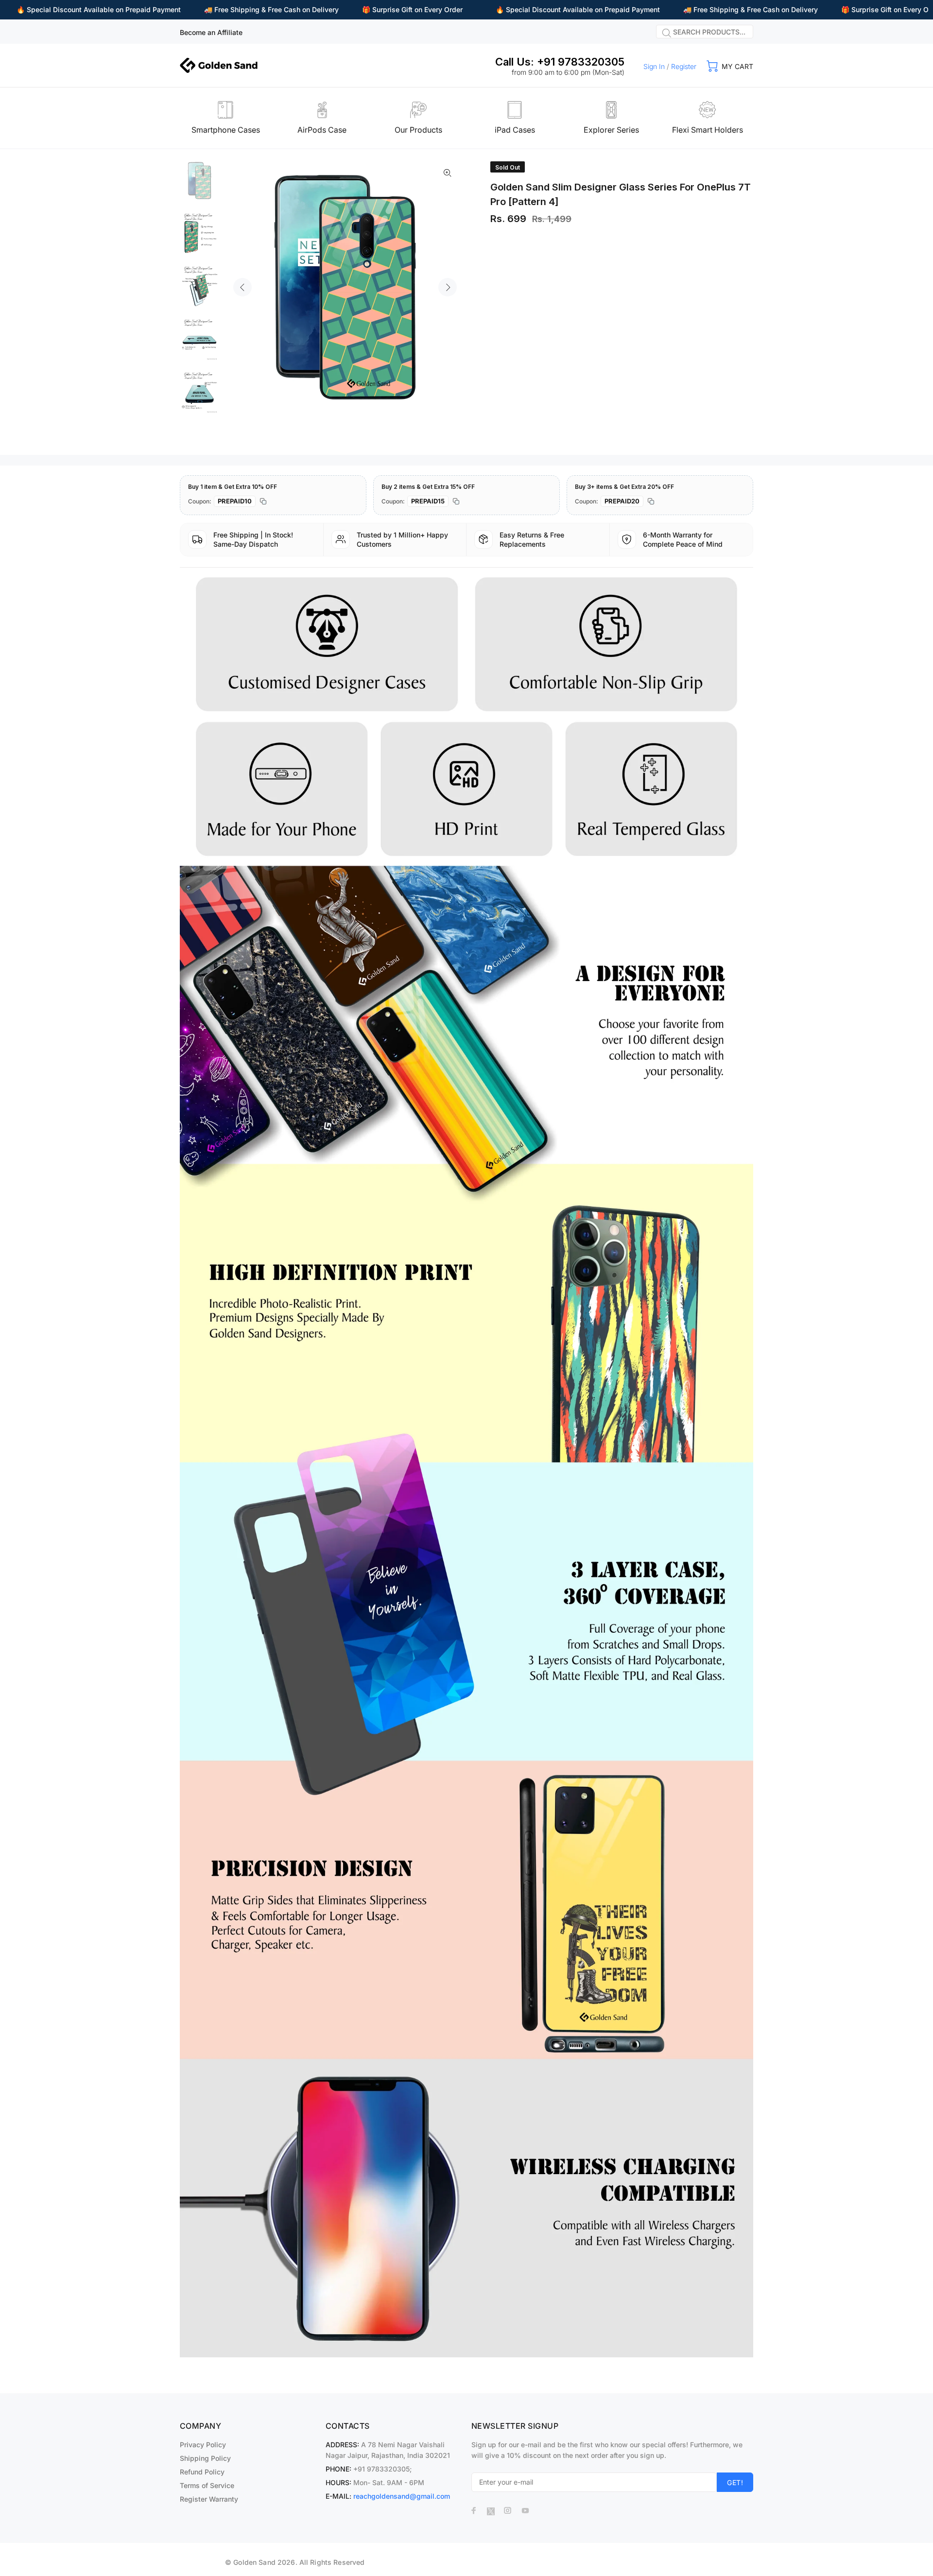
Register (684, 66)
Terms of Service (207, 2485)
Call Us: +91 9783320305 (560, 62)
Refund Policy (202, 2472)
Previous (242, 287)
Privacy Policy (203, 2445)
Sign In (654, 66)
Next (448, 287)
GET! (735, 2482)
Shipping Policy (205, 2458)
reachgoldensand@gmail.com (402, 2496)
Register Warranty (209, 2499)
